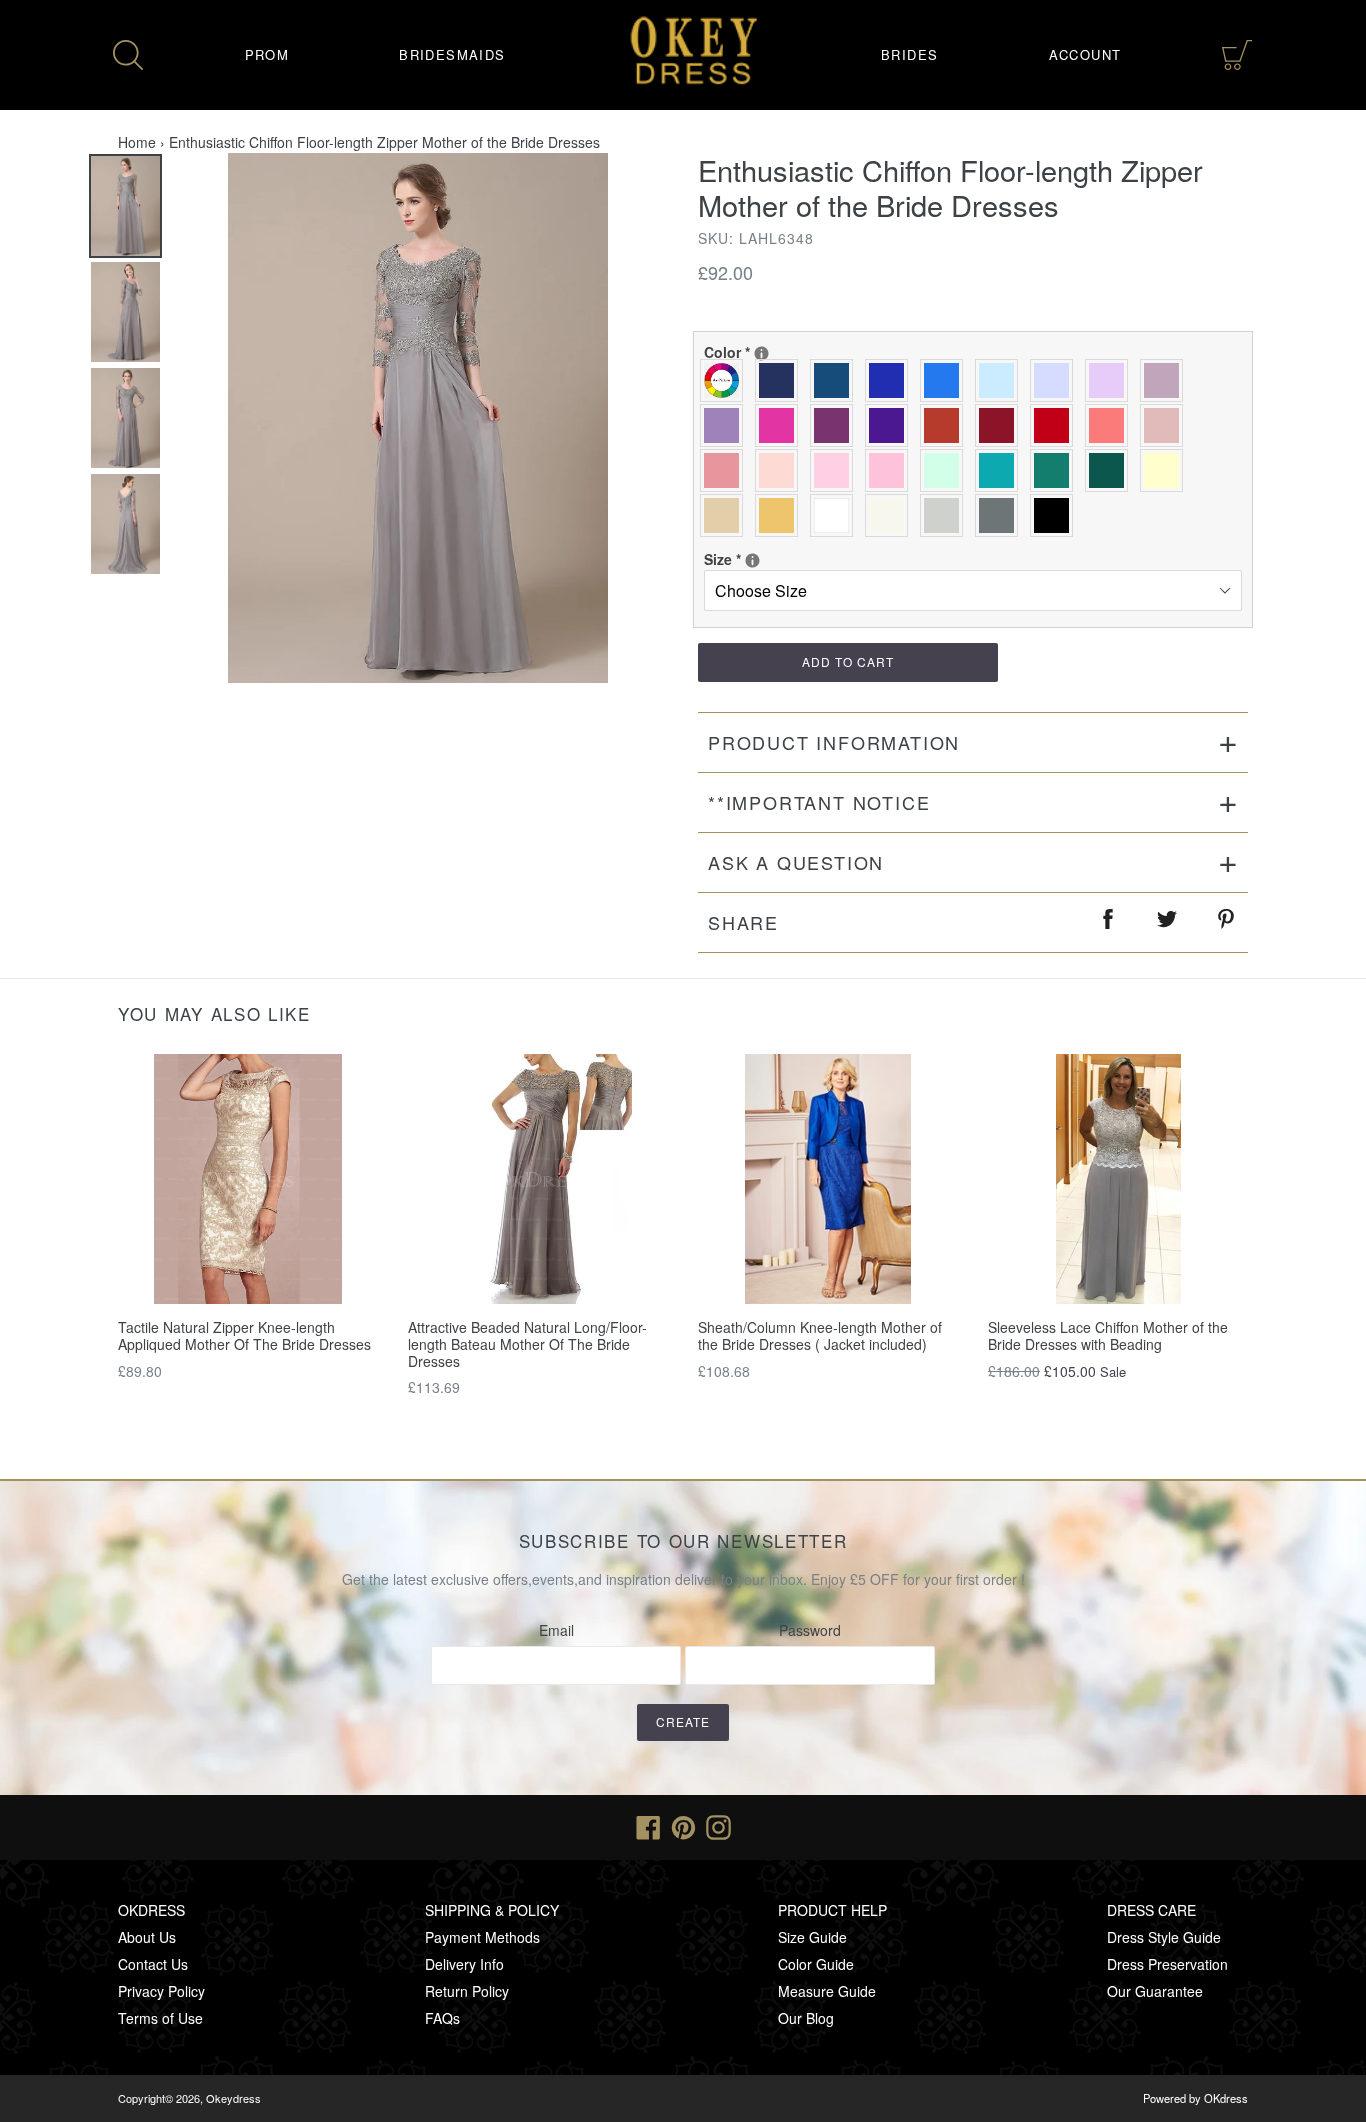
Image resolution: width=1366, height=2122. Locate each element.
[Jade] (1001, 470)
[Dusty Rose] (1166, 425)
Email (556, 1630)
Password (810, 1630)
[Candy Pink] (891, 470)
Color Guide (816, 1964)
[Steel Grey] (1001, 515)
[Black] (1056, 515)
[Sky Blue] (1001, 380)
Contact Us (153, 1964)
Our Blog (806, 2018)
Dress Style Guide (1164, 1937)
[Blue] (946, 380)
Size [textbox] (769, 559)
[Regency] (891, 425)
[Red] (1056, 425)
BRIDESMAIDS (452, 54)
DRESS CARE (1151, 1910)
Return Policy (467, 1991)
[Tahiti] (726, 425)
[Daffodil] (1166, 470)
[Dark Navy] (781, 380)
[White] (836, 515)
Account (1085, 54)
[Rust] (946, 425)
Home (137, 142)
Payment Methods (482, 1937)
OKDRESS (151, 1910)
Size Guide (812, 1937)
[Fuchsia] (781, 425)
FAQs (442, 2018)
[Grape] (836, 425)
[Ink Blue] (836, 380)
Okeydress (233, 2098)
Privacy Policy (161, 1991)
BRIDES (909, 54)
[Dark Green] (1111, 470)
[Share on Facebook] (1109, 922)
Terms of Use (160, 2018)
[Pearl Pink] (781, 470)
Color (769, 352)
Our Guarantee (1155, 1991)
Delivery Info (464, 1964)
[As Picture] (726, 380)
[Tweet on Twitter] (1168, 922)
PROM (267, 54)
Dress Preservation (1167, 1964)
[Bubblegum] (726, 470)
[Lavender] (1056, 380)
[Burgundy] (1001, 425)
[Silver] (946, 515)
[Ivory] (891, 515)
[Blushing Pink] (836, 470)
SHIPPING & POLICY (492, 1910)
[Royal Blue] (891, 380)
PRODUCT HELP (832, 1910)
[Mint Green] (946, 470)
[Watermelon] (1111, 425)
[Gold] (781, 515)
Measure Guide (827, 1991)
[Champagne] (726, 515)
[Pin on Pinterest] (1227, 922)
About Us (147, 1937)
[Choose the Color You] (761, 353)
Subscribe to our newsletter (683, 1541)
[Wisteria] (1166, 380)
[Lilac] (1111, 380)
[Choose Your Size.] (752, 560)
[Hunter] (1056, 470)
